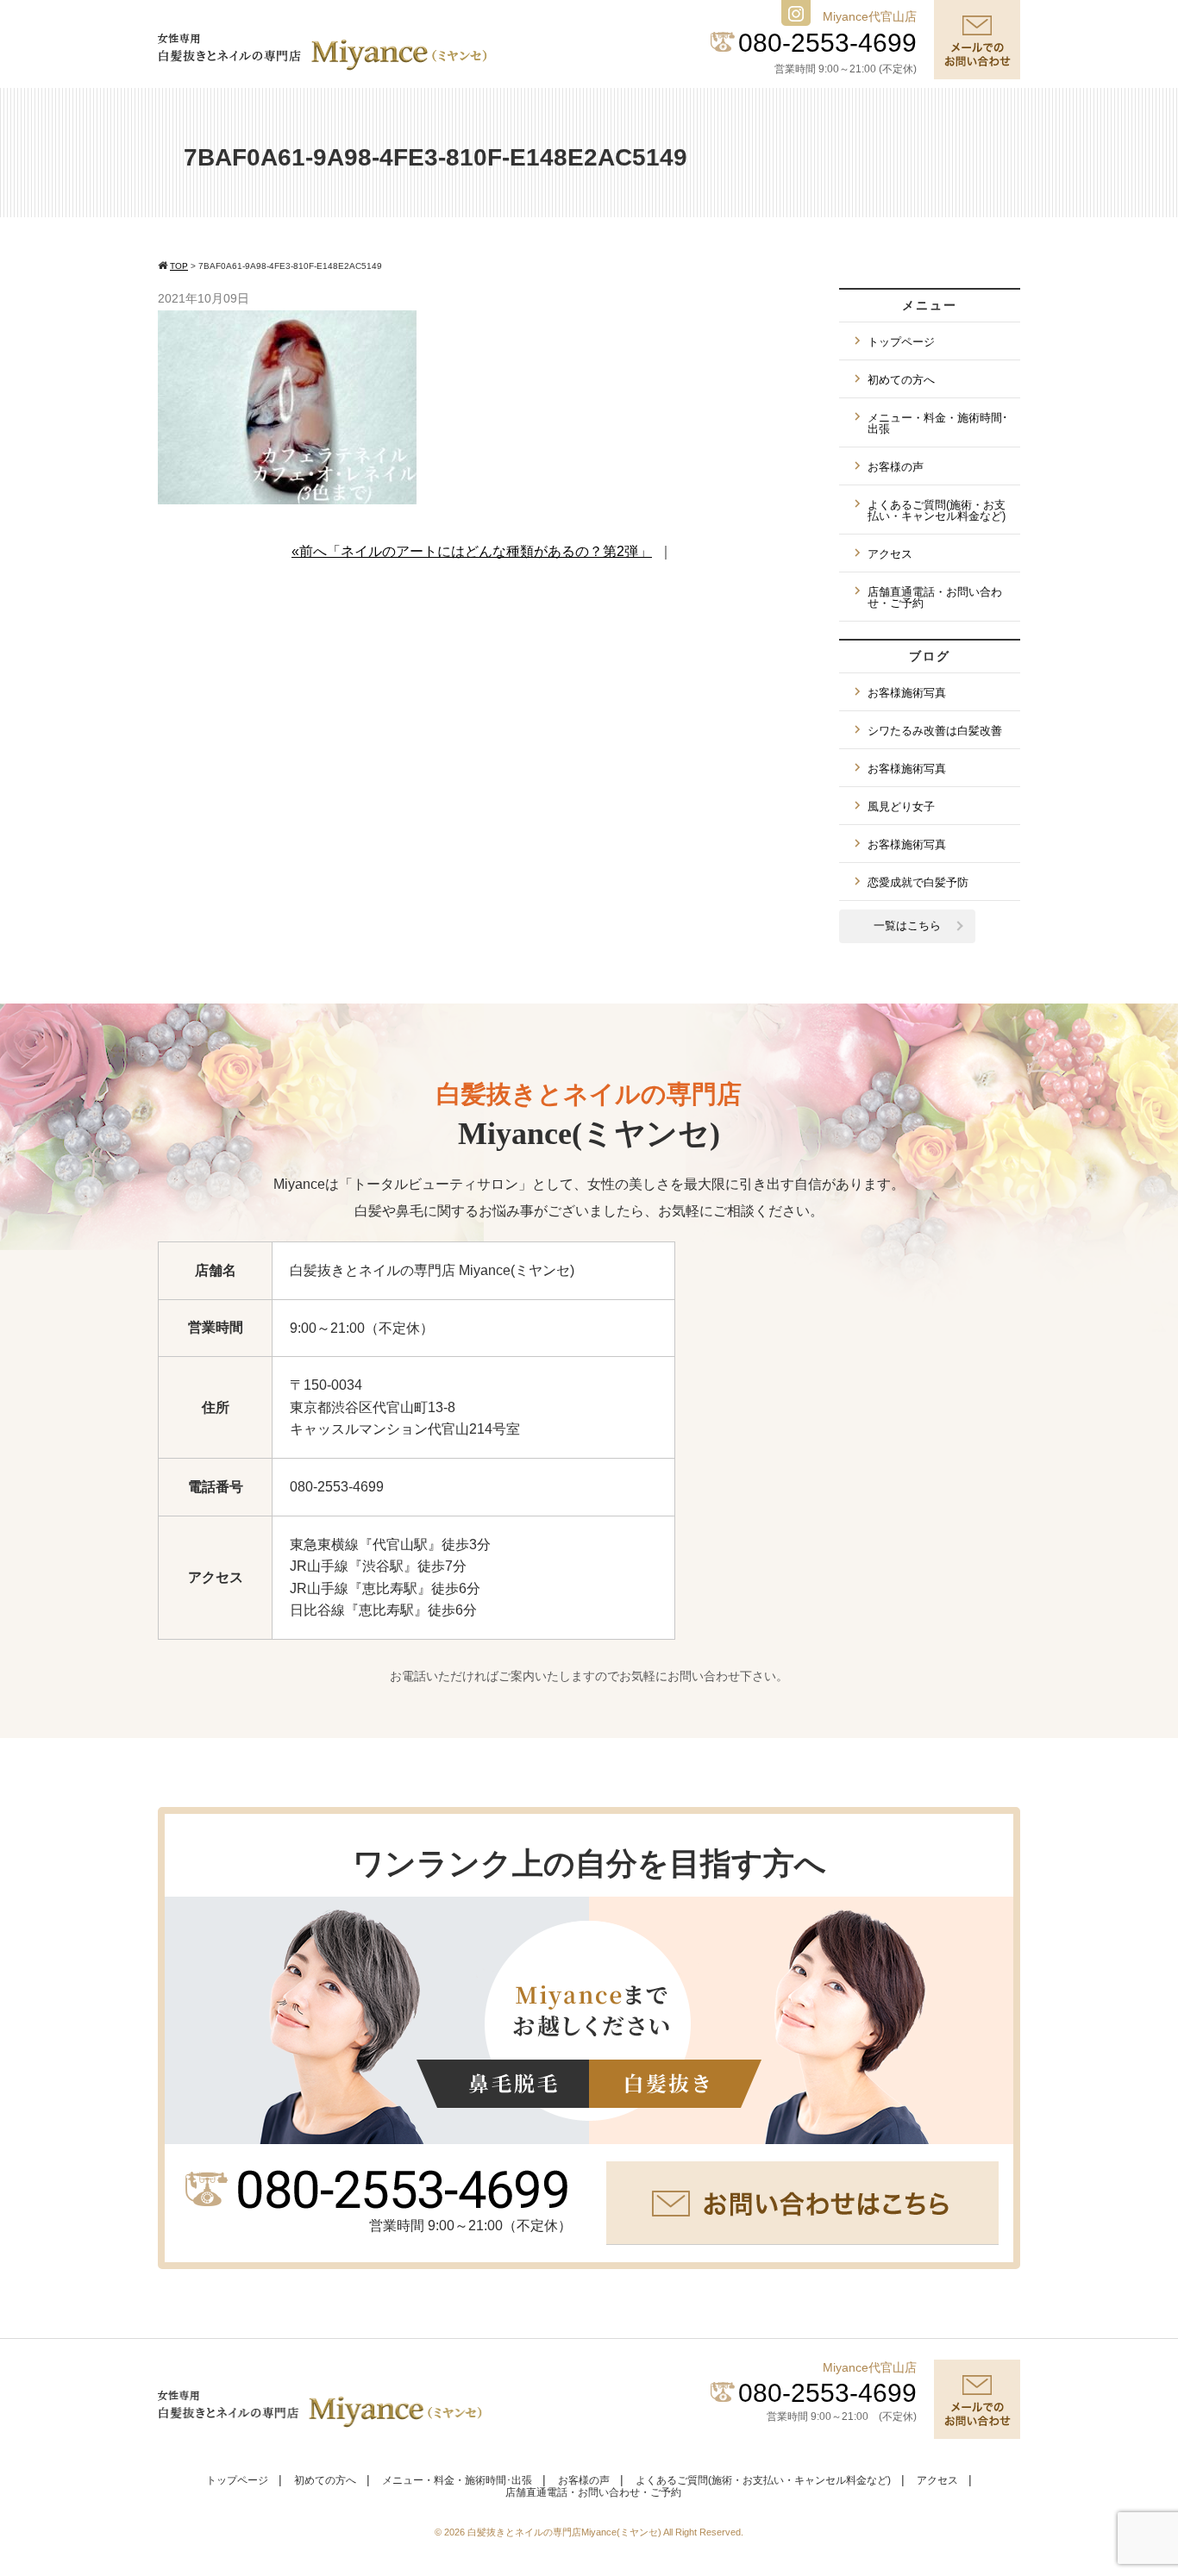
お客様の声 (896, 467)
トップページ (901, 342)
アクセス (890, 554)
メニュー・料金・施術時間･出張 (938, 423)
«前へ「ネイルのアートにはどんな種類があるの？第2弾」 (472, 551)
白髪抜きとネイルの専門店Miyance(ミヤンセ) (565, 2532)
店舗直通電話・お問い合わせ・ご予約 (935, 597)
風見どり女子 (901, 807)
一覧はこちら (907, 925)
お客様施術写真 (907, 693)
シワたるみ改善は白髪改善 (935, 731)
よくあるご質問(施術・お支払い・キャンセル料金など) (937, 510)
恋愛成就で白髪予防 (918, 882)
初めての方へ (901, 380)
